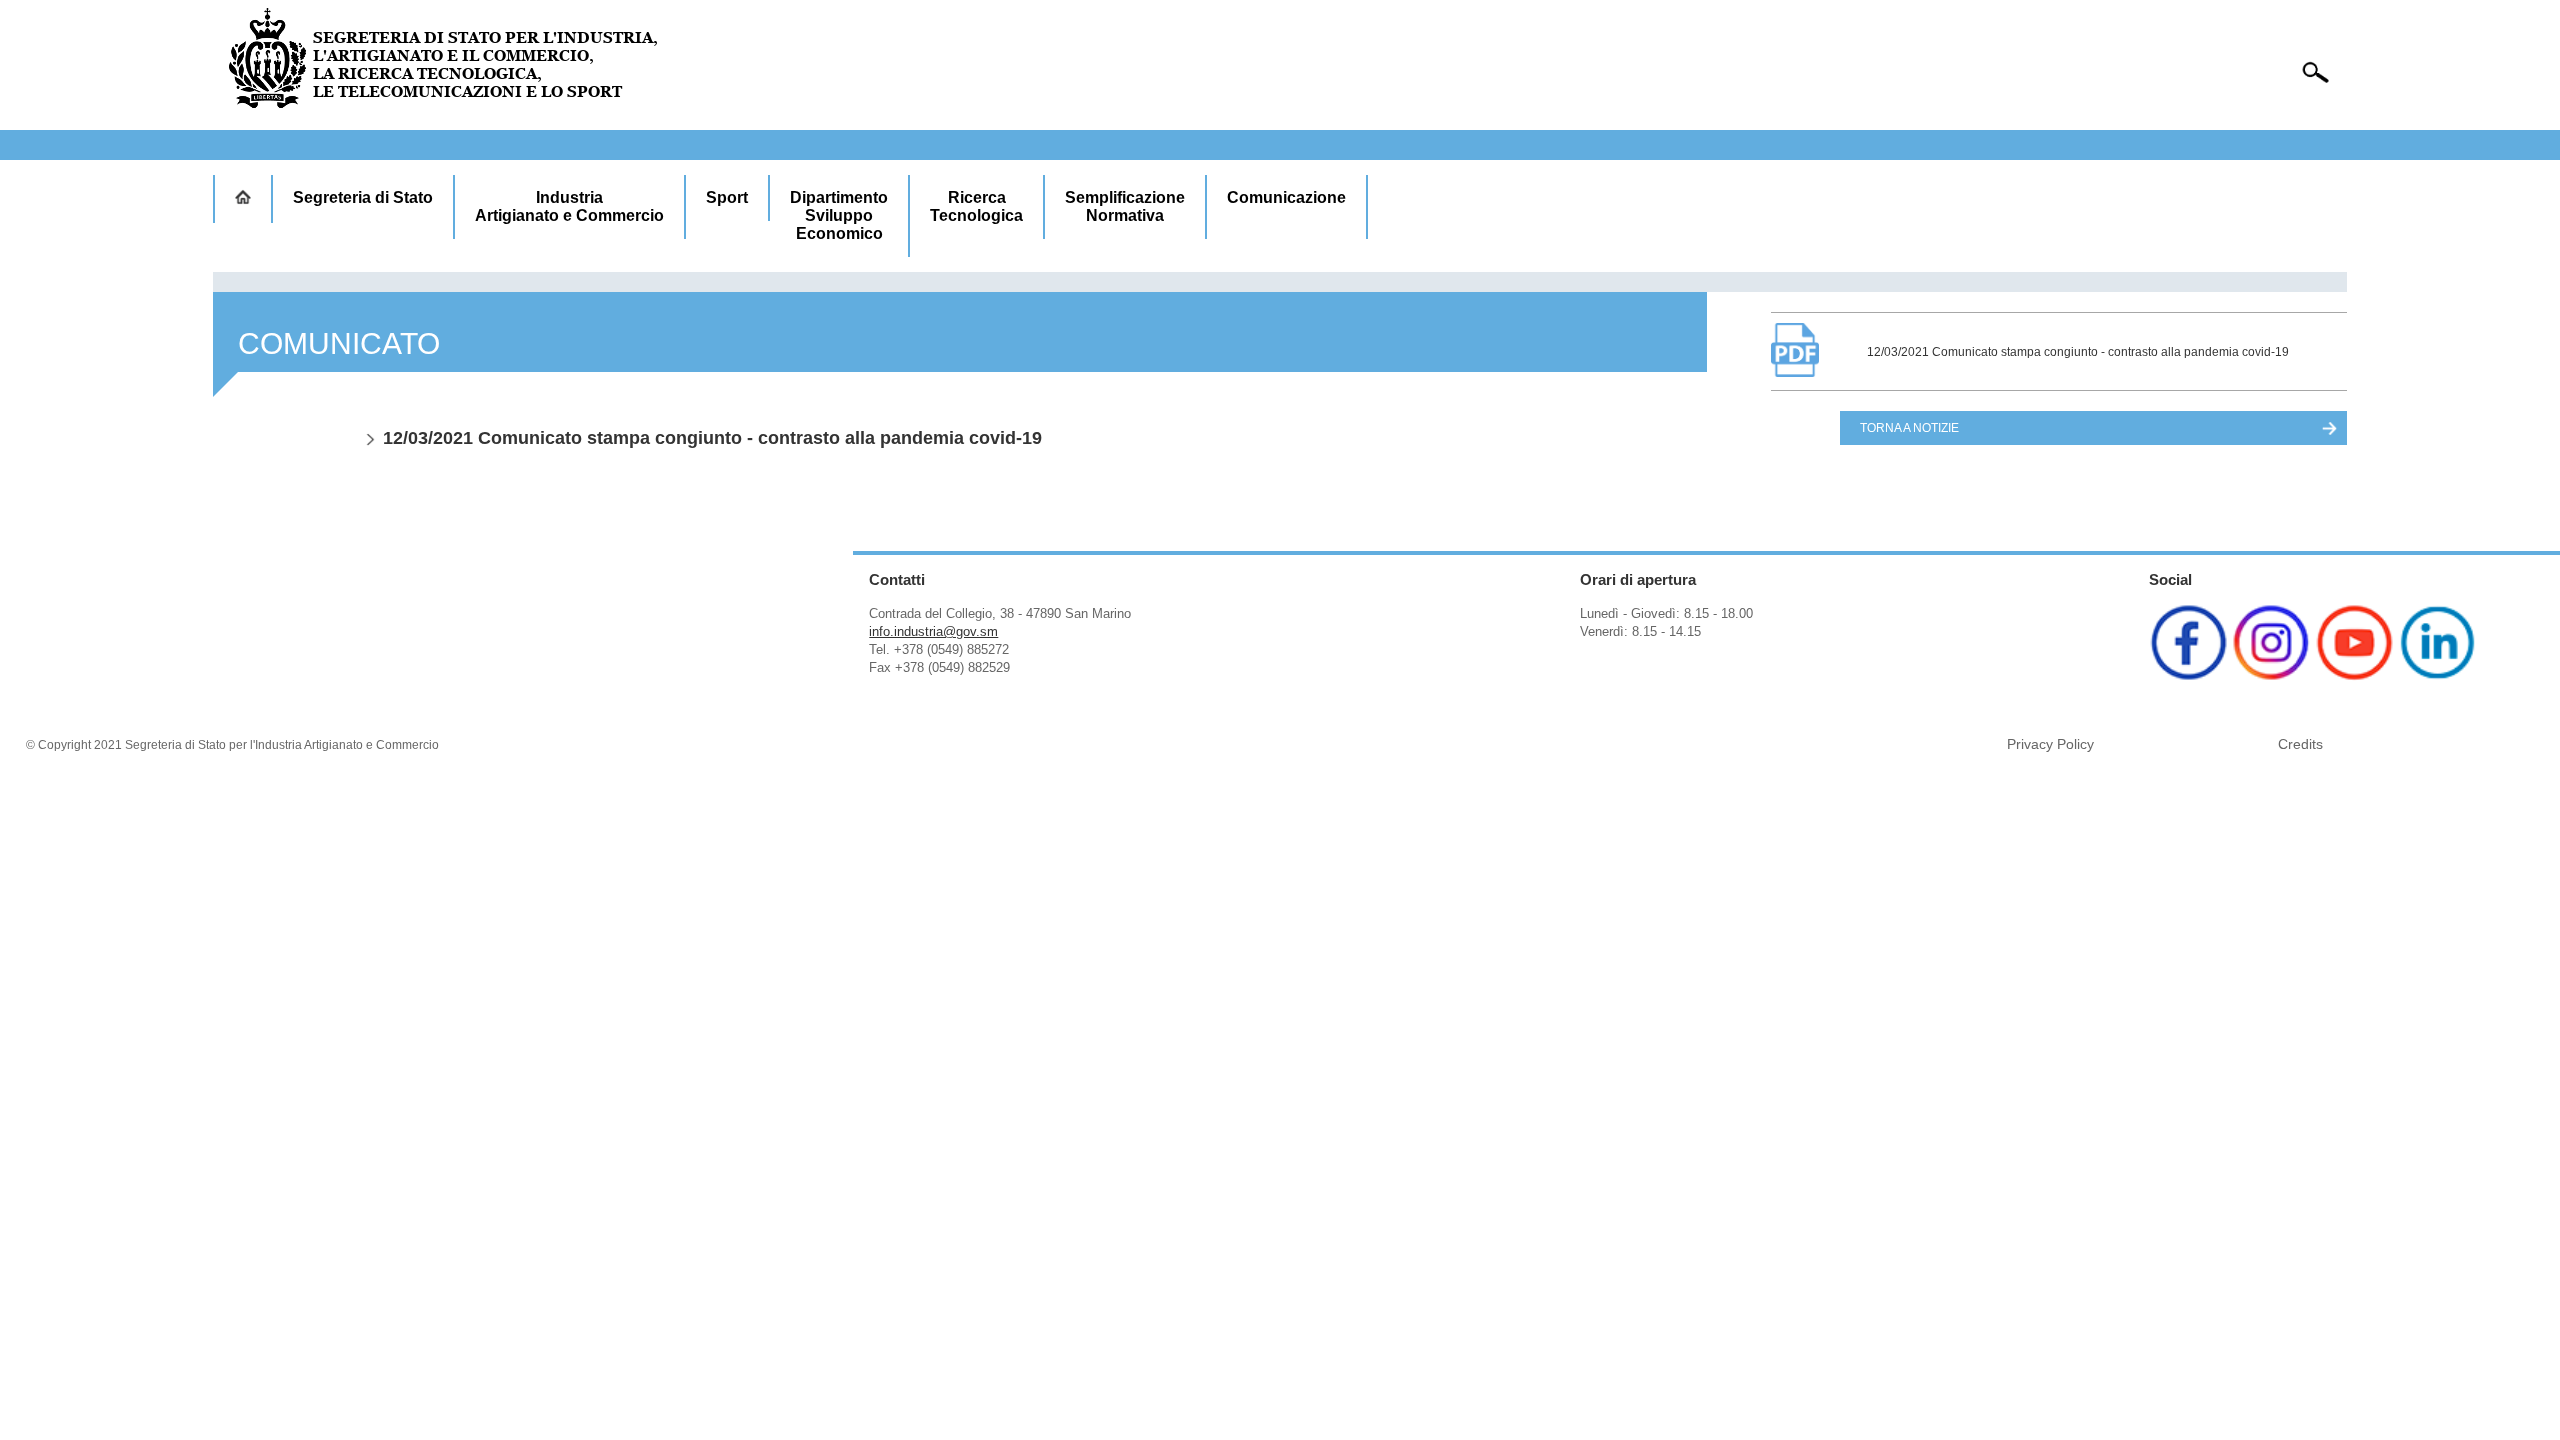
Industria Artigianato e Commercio (569, 206)
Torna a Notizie (1909, 428)
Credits (2300, 744)
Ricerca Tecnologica (976, 206)
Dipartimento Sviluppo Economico (839, 215)
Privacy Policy (2050, 744)
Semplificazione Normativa (1125, 206)
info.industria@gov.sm (933, 631)
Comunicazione (1286, 197)
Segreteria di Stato (363, 197)
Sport (727, 197)
